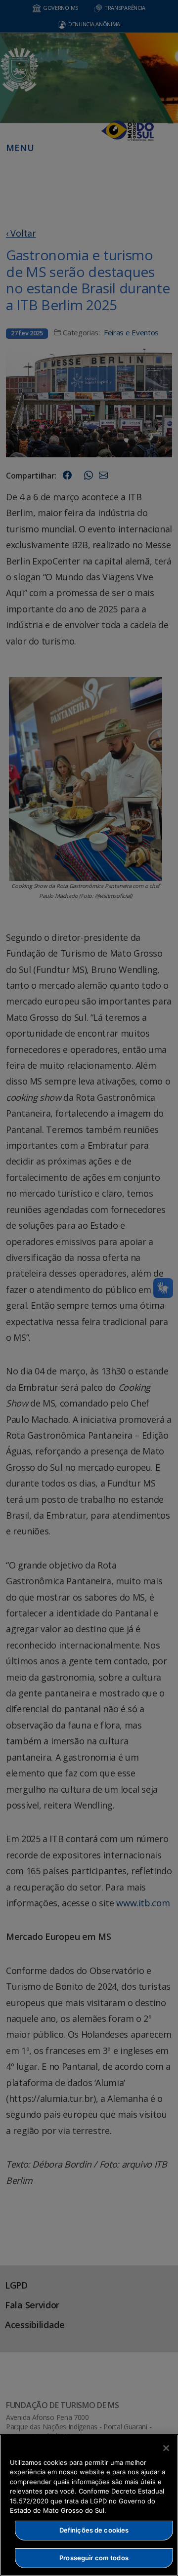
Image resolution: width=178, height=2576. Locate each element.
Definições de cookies (94, 2530)
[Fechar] (166, 2448)
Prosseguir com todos (94, 2558)
